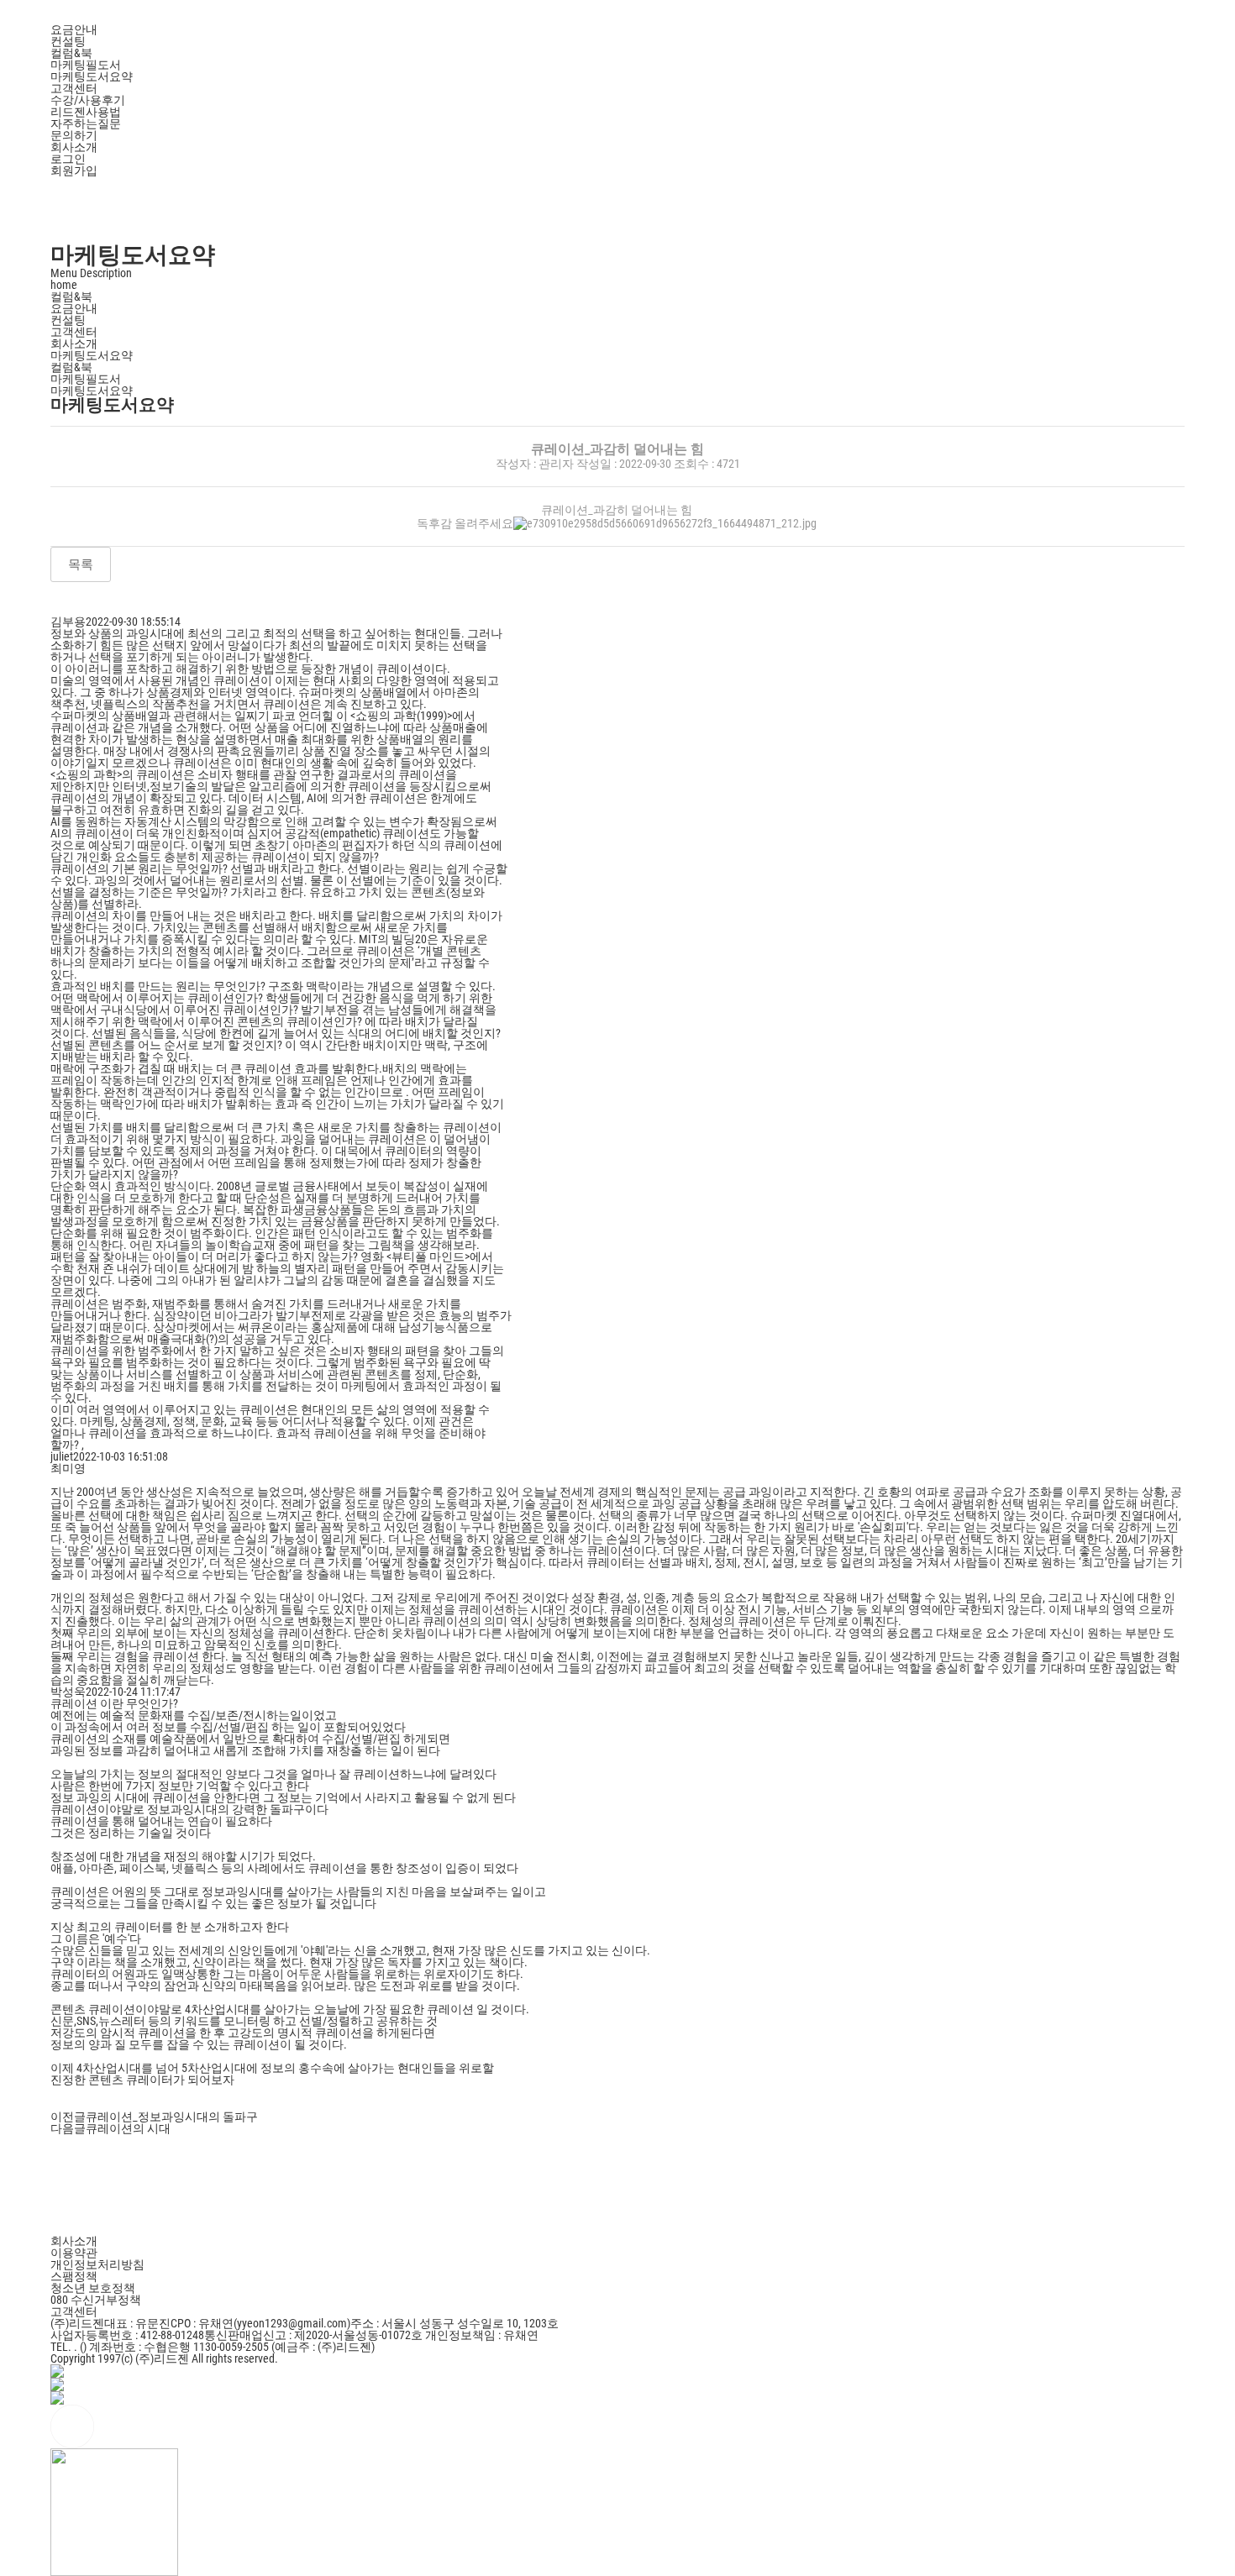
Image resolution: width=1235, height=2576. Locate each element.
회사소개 (74, 344)
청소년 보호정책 (93, 2288)
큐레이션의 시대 (128, 2128)
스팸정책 (74, 2276)
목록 (81, 564)
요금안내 (74, 308)
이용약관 (74, 2253)
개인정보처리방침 (97, 2264)
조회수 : (695, 464)
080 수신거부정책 (96, 2300)
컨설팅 (68, 320)
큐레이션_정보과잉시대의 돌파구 (172, 2117)
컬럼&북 (71, 367)
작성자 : (517, 464)
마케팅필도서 (86, 379)
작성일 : (598, 464)
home (64, 285)
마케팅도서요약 (92, 391)
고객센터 (74, 332)
